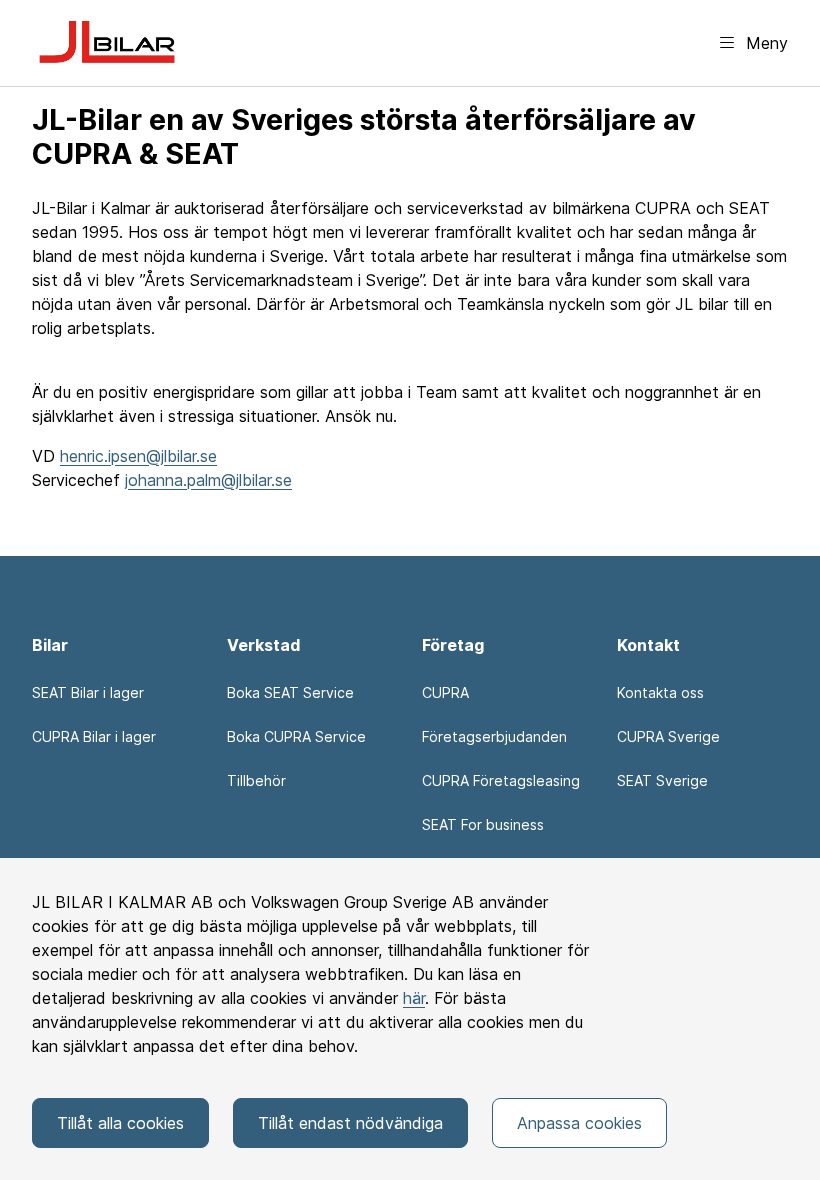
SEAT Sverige (662, 780)
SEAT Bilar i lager (88, 692)
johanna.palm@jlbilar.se (208, 480)
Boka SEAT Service (290, 692)
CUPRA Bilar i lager (94, 736)
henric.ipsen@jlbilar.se (138, 456)
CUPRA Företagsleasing (501, 780)
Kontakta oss (660, 692)
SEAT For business (483, 824)
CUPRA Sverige (668, 736)
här (414, 998)
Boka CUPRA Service (296, 736)
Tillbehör (256, 780)
